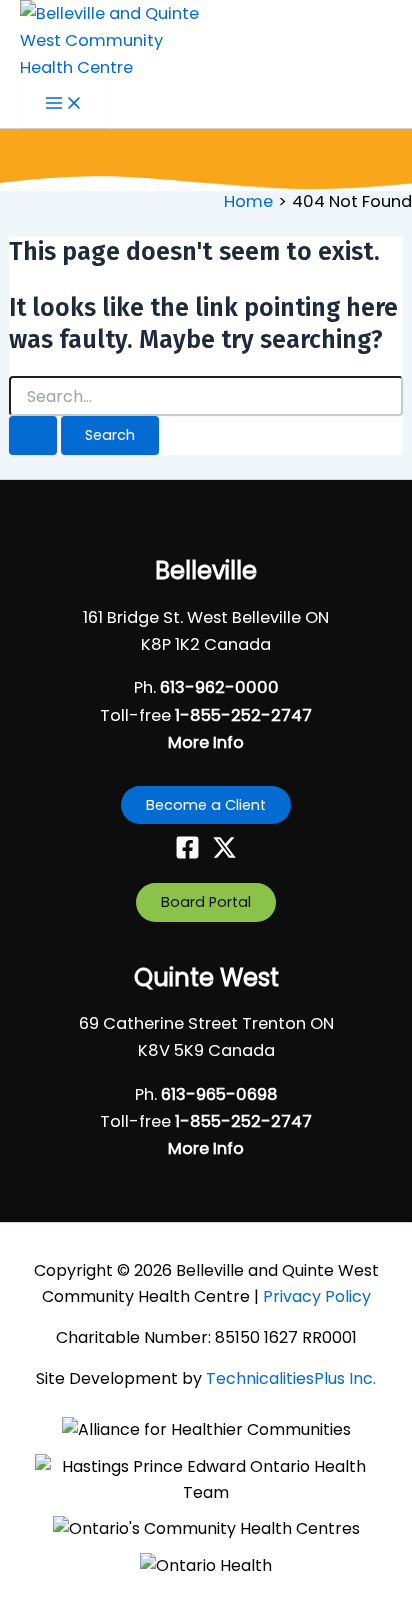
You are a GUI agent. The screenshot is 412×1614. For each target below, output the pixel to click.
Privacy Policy (317, 1296)
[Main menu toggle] (64, 104)
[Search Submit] (33, 435)
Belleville (206, 570)
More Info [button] (206, 742)
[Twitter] (224, 854)
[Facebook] (187, 854)
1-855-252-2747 (243, 715)
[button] (206, 805)
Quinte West (206, 977)
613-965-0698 (219, 1094)
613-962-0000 (219, 687)
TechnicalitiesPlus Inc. (291, 1378)
